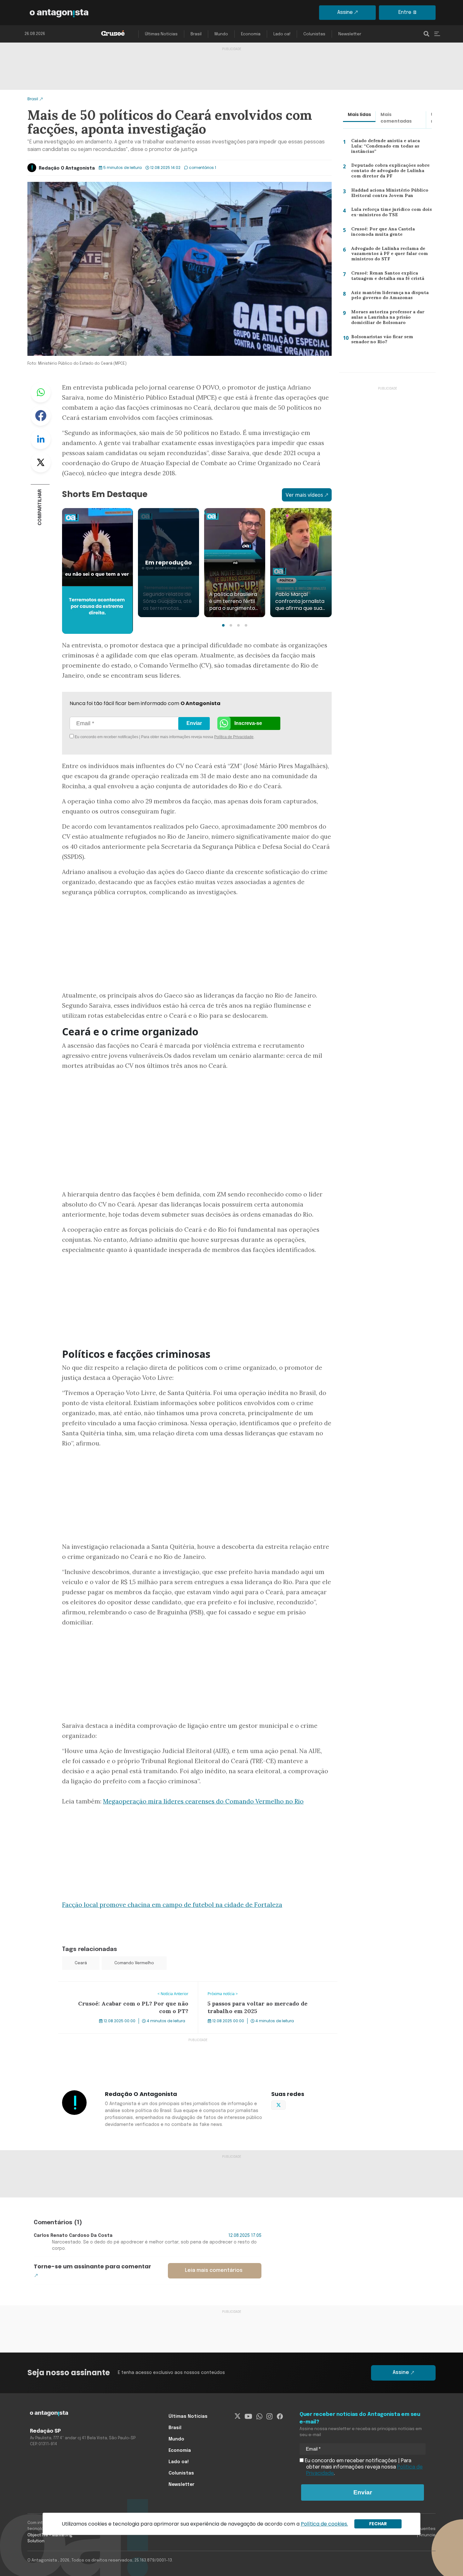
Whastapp (41, 392)
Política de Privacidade (234, 737)
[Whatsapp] (259, 2417)
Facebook (41, 416)
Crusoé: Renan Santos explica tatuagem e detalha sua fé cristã (386, 277)
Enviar (194, 723)
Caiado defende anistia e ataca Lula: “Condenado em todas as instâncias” (391, 146)
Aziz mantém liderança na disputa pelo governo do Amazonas (388, 297)
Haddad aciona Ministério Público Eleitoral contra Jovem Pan (388, 194)
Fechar (378, 2524)
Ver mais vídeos (304, 495)
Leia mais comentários (214, 2270)
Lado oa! (282, 34)
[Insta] (269, 2417)
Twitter (41, 462)
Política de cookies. (324, 2524)
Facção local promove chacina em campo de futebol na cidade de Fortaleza (172, 1905)
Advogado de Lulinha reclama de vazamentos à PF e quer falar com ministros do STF (388, 255)
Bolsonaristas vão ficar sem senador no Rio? (391, 341)
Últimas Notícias (161, 34)
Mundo (221, 34)
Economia (251, 34)
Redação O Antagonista (67, 168)
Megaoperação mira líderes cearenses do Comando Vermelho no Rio (203, 1801)
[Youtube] (248, 2417)
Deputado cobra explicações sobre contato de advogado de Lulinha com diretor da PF (389, 172)
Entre (405, 12)
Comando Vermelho (134, 1963)
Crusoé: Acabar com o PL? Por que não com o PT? (117, 1985)
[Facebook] (280, 2417)
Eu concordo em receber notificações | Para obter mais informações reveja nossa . (127, 737)
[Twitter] (238, 2417)
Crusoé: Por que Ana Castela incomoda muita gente (381, 233)
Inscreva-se (248, 723)
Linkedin (41, 439)
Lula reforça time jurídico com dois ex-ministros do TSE (389, 214)
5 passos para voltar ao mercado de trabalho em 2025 (262, 1985)
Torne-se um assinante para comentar (92, 2266)
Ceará (81, 1963)
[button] (223, 625)
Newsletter (350, 34)
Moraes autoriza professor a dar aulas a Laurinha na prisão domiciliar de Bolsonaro (391, 318)
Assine (345, 12)
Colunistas (314, 34)
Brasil (196, 34)
